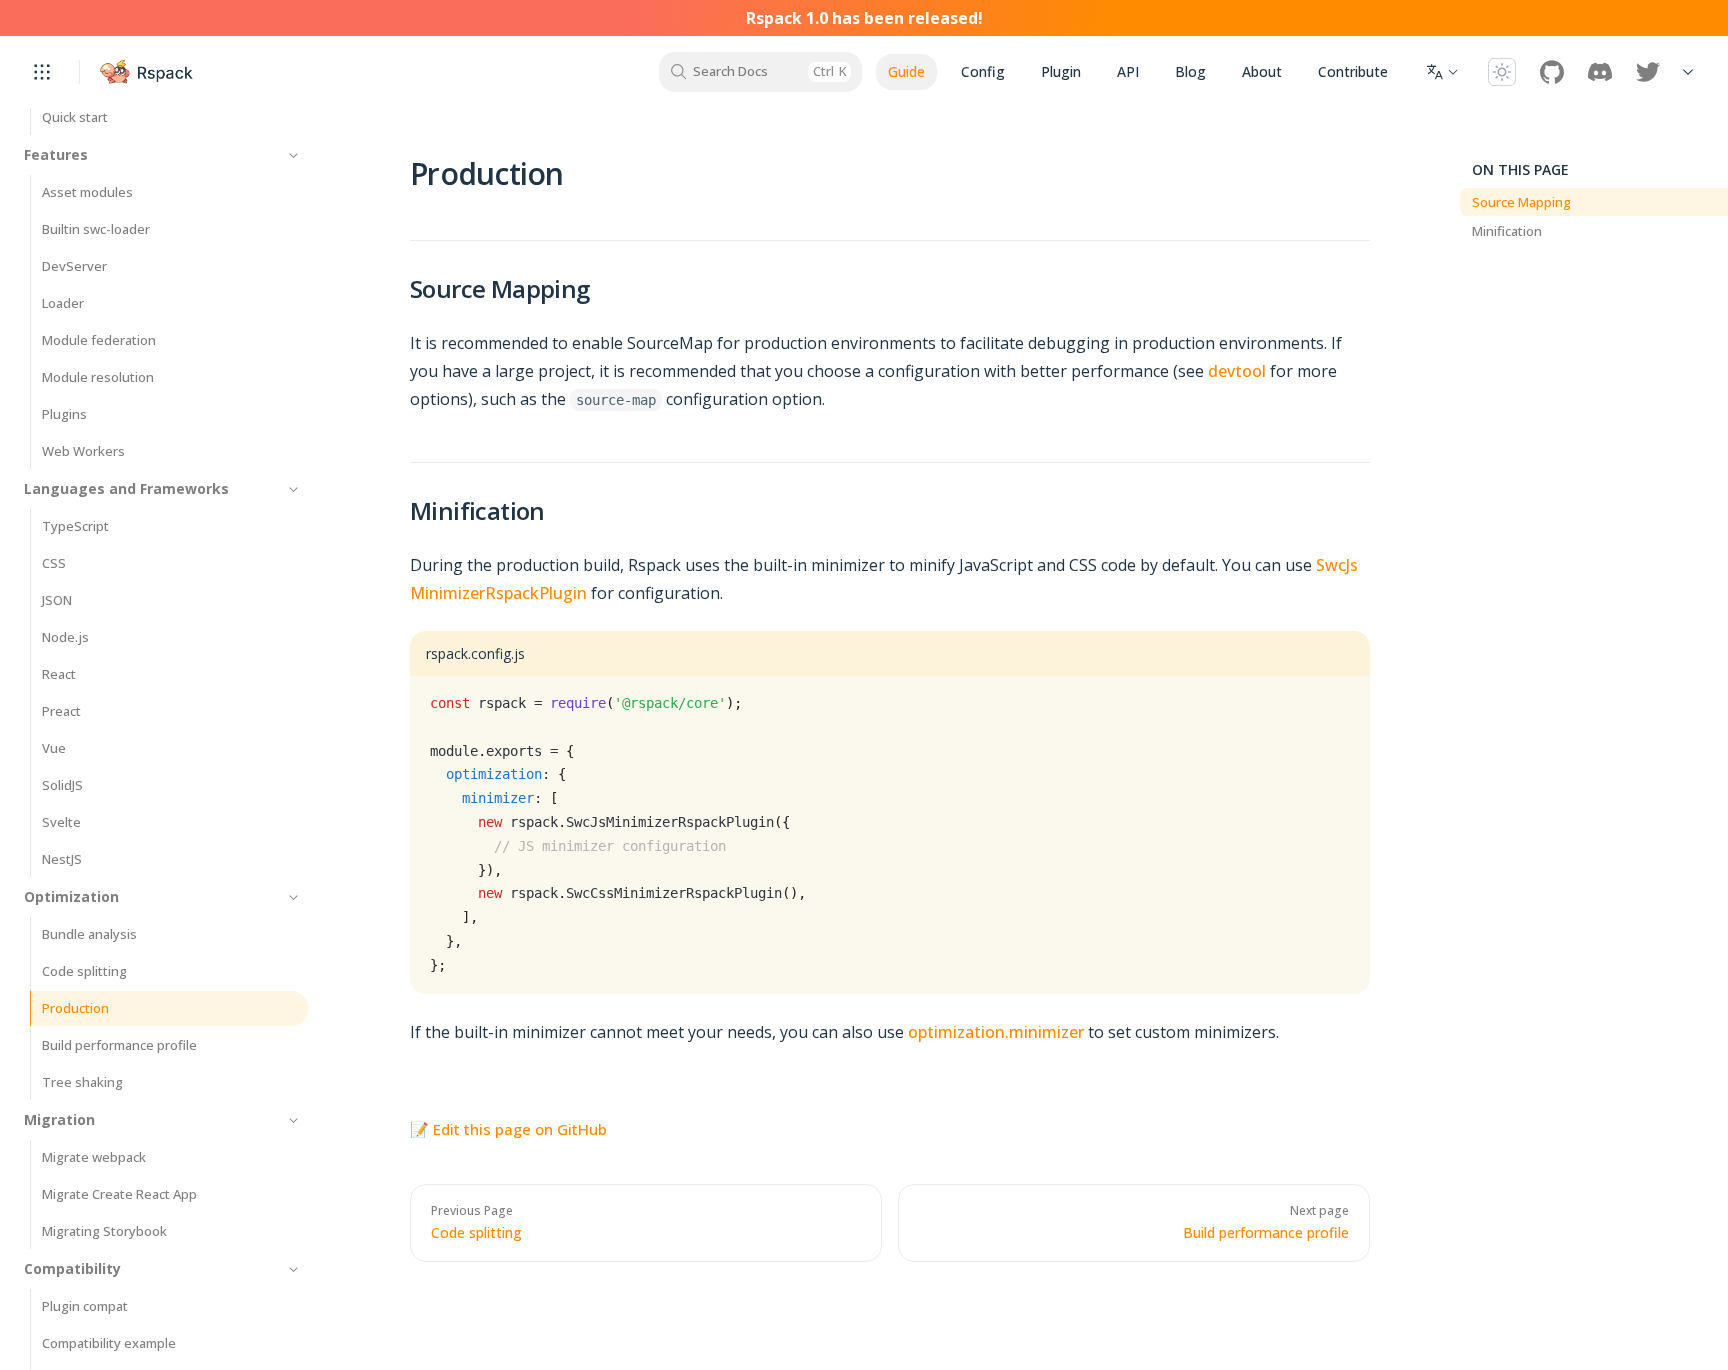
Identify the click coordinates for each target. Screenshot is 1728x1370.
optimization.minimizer (996, 1032)
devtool (1237, 371)
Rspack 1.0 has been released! (864, 18)
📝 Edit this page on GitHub (508, 1129)
